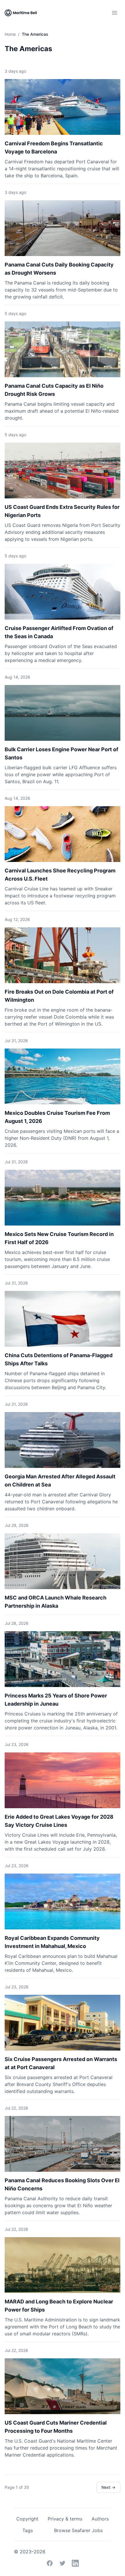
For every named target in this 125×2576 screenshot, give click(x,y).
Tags (28, 2530)
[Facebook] (50, 2563)
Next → (108, 2487)
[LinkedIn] (75, 2563)
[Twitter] (63, 2563)
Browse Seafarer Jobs (78, 2530)
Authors (100, 2519)
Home (10, 34)
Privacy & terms (65, 2519)
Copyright (27, 2519)
